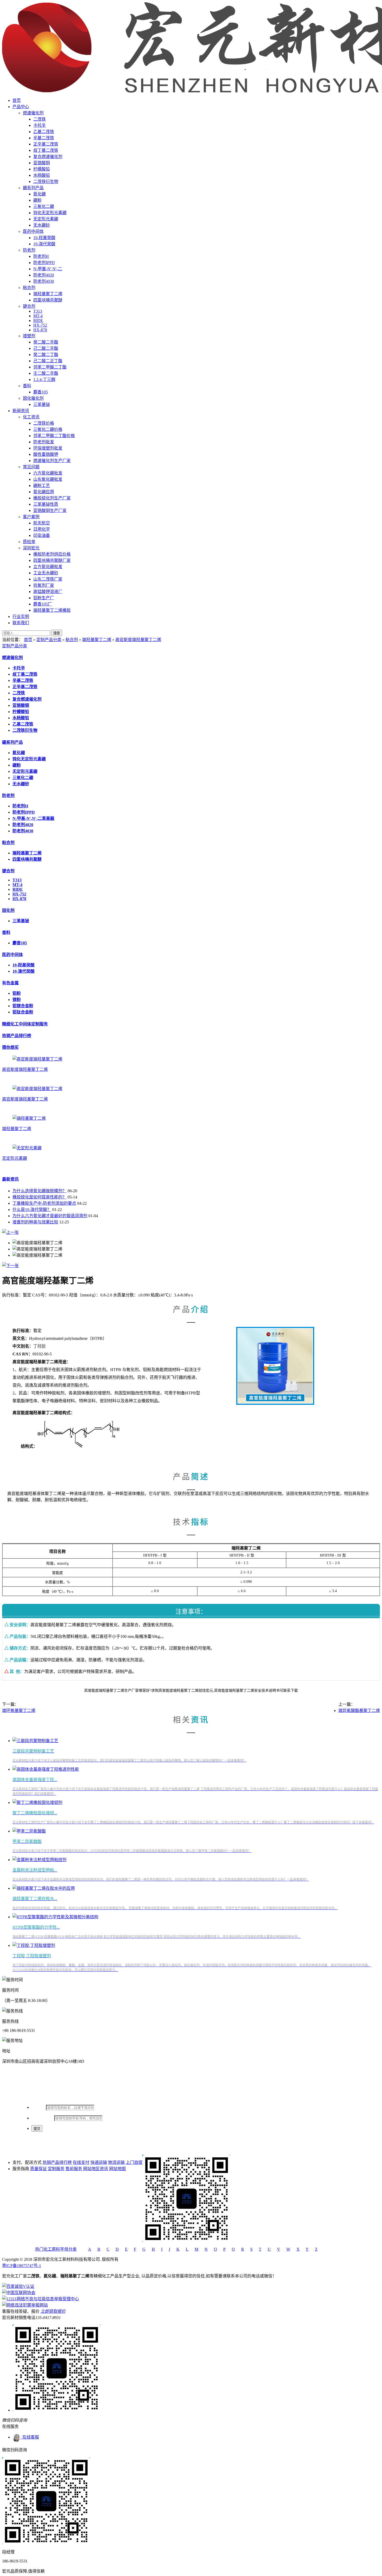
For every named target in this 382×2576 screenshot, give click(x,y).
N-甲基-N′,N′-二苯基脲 (33, 818)
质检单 (29, 542)
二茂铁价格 (44, 423)
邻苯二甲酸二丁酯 (50, 367)
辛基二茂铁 (44, 138)
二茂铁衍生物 (46, 182)
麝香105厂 (43, 604)
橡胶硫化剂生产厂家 (52, 498)
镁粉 (17, 1000)
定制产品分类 (49, 640)
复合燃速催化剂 (48, 157)
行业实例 (21, 617)
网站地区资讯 (96, 2169)
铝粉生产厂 (44, 598)
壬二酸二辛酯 (46, 373)
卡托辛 (39, 125)
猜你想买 (10, 1047)
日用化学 (42, 529)
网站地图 (117, 2169)
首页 (17, 100)
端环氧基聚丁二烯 (19, 1711)
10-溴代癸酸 (44, 244)
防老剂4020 (44, 275)
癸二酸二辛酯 (46, 342)
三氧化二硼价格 (48, 429)
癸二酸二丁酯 (46, 355)
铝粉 (17, 993)
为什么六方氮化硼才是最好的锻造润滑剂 (50, 1216)
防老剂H (41, 256)
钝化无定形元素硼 (50, 213)
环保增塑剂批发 (48, 448)
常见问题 (31, 467)
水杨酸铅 (42, 175)
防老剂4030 (44, 281)
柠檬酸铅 (42, 169)
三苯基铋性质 (46, 504)
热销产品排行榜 (17, 1036)
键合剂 (29, 306)
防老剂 (29, 250)
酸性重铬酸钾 (46, 454)
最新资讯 (10, 1179)
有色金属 (10, 983)
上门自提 (134, 2162)
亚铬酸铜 (42, 163)
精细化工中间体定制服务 (25, 1024)
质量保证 (38, 2169)
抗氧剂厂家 (44, 585)
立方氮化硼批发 (48, 567)
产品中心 (21, 107)
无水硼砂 (42, 225)
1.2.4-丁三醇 (44, 380)
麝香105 (41, 392)
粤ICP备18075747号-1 (22, 2266)
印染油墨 (42, 535)
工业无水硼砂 (46, 573)
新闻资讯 (21, 411)
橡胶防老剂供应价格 (52, 554)
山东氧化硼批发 (48, 479)
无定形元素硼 (46, 219)
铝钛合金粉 (23, 1012)
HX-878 (40, 330)
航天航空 (42, 523)
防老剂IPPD (44, 263)
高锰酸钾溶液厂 (48, 592)
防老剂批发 (44, 442)
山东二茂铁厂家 (48, 579)
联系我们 (21, 623)
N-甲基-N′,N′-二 (48, 269)
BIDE (38, 321)
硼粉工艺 (42, 486)
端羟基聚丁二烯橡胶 (52, 610)
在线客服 (30, 2437)
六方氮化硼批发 (48, 473)
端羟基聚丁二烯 (48, 294)
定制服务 (56, 2169)
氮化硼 (39, 194)
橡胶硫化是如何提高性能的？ (39, 1197)
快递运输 (99, 2162)
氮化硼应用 (44, 492)
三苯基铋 (42, 404)
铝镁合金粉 (23, 1006)
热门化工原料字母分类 (56, 2249)
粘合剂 (29, 288)
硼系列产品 (33, 188)
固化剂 (8, 910)
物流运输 (116, 2162)
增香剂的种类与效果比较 (35, 1222)
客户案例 (31, 517)
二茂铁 (39, 119)
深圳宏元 (31, 548)
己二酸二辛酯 (46, 348)
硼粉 (37, 200)
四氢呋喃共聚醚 (48, 300)
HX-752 (40, 325)
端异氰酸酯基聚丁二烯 (359, 1711)
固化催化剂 (33, 398)
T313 (38, 311)
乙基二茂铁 (44, 132)
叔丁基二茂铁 (46, 150)
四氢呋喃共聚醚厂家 (52, 560)
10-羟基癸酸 (44, 238)
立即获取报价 (53, 2311)
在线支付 (81, 2162)
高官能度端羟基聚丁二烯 (138, 640)
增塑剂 (29, 336)
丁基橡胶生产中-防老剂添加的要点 (44, 1203)
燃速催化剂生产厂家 (52, 461)
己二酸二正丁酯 (48, 361)
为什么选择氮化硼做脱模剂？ (39, 1191)
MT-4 (38, 316)
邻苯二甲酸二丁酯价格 (54, 436)
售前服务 (74, 2169)
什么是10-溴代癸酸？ (32, 1210)
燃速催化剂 (33, 113)
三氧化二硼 (44, 206)
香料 (27, 386)
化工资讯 (31, 417)
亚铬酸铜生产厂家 (50, 510)
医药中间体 (33, 231)
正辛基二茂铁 (46, 144)
